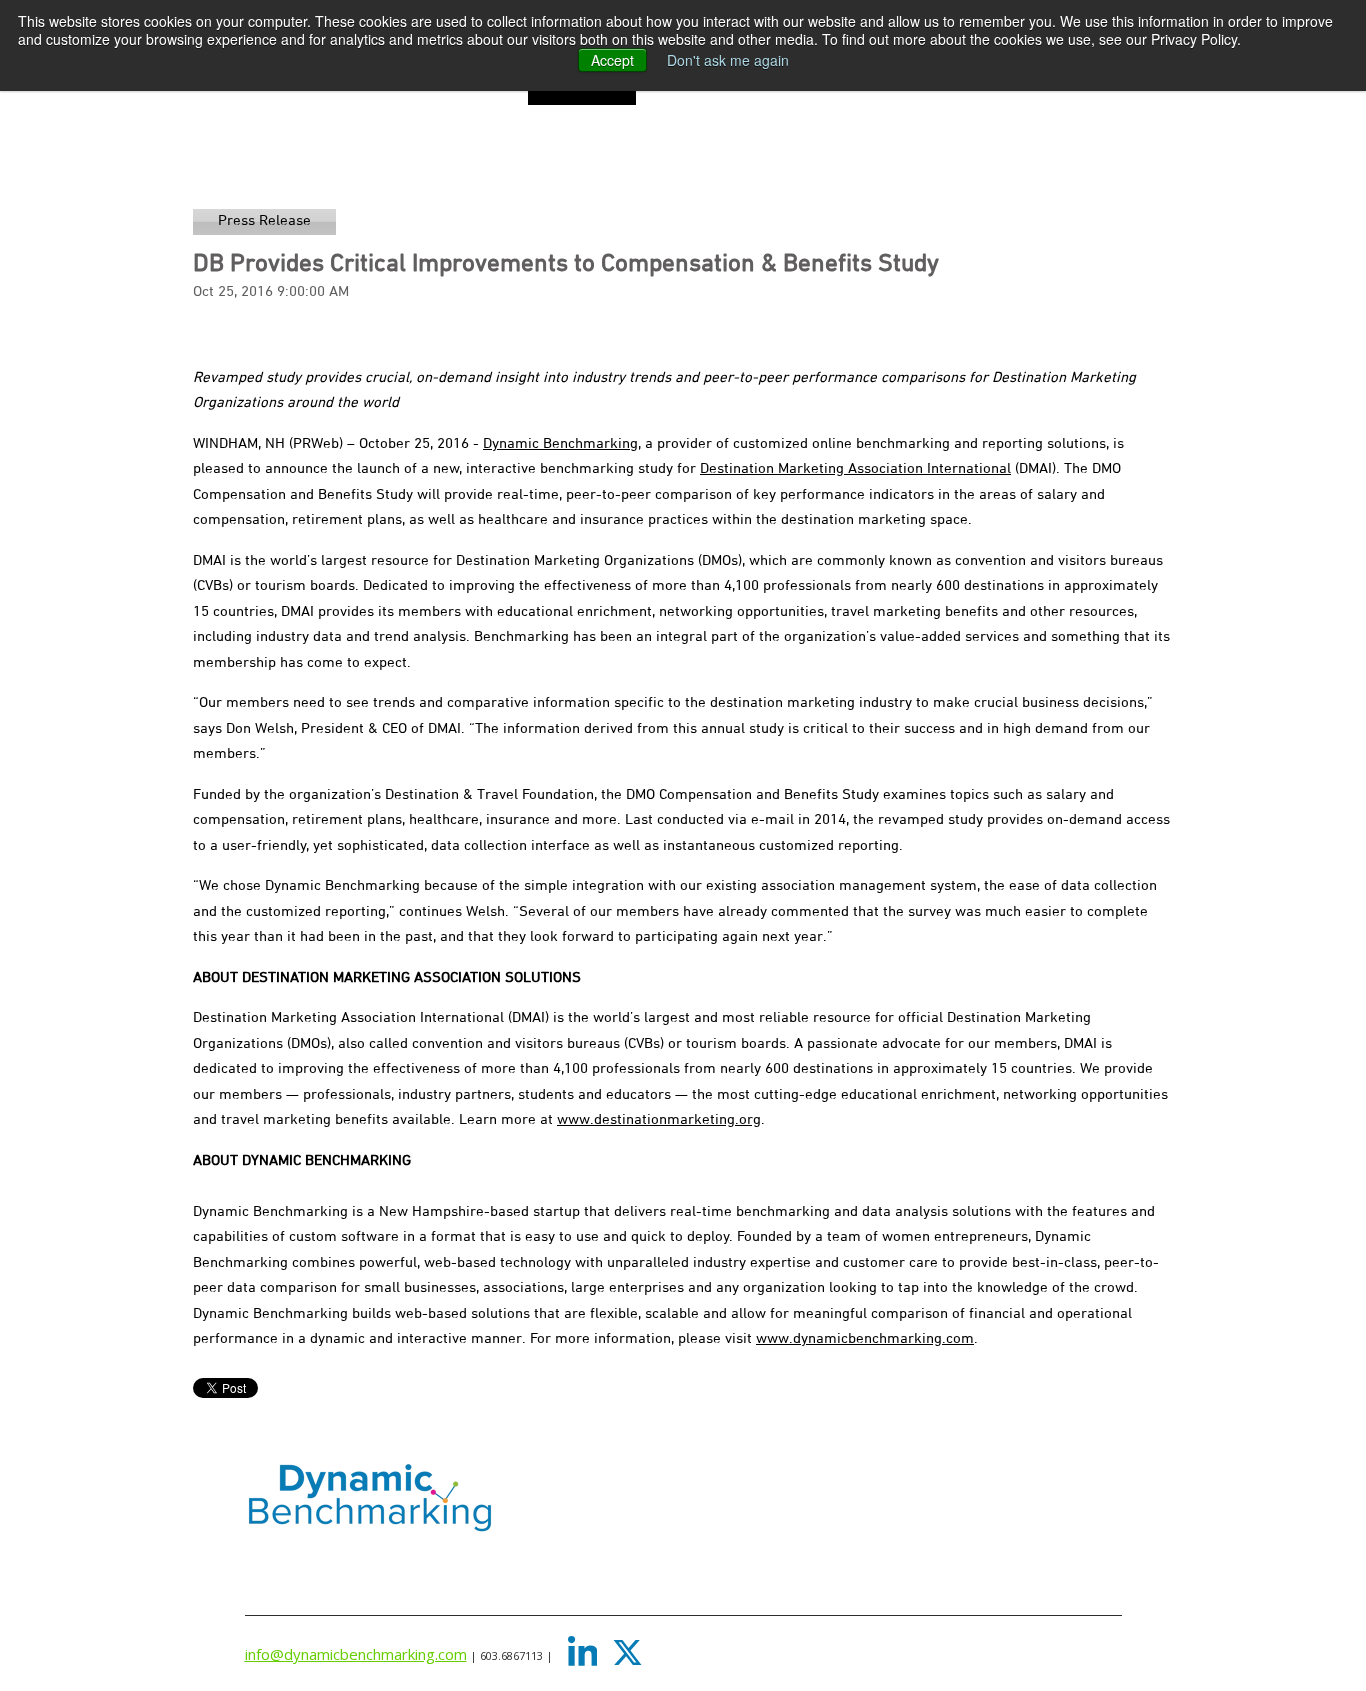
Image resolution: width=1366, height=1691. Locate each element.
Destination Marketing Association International (855, 469)
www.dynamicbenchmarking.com (865, 1339)
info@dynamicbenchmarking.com (356, 1654)
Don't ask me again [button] (728, 60)
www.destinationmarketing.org (659, 1120)
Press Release (264, 221)
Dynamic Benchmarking (560, 444)
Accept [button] (612, 60)
